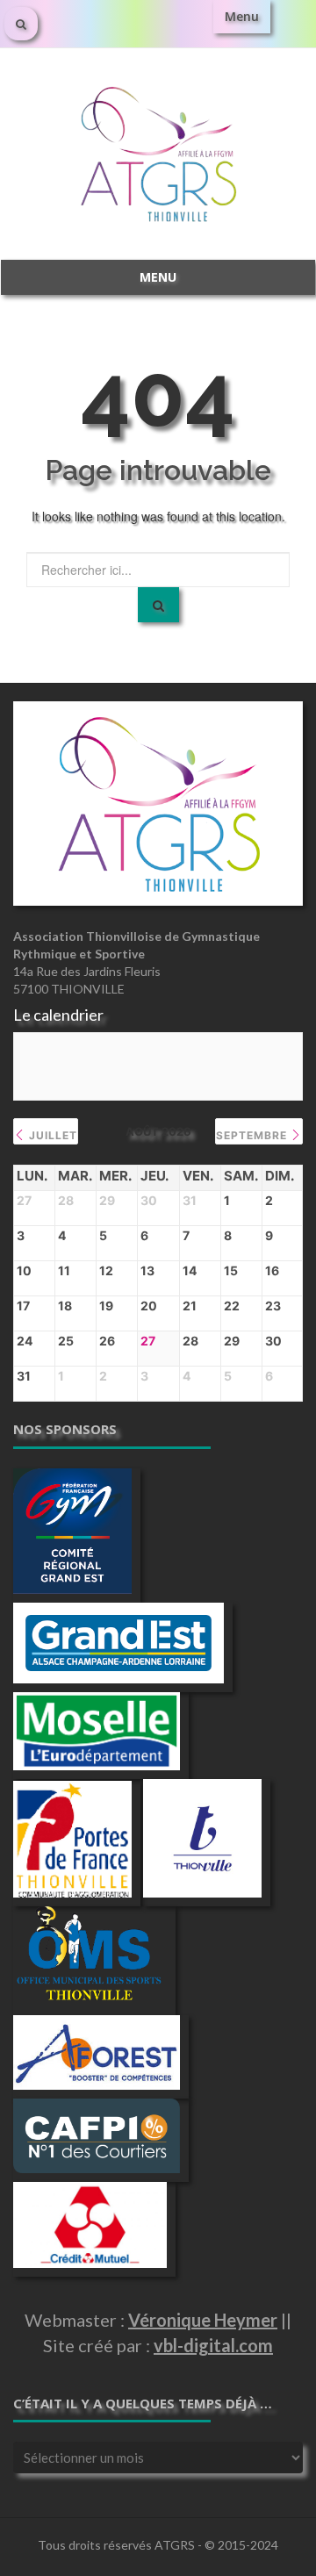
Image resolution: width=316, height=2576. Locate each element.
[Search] (158, 605)
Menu (242, 16)
